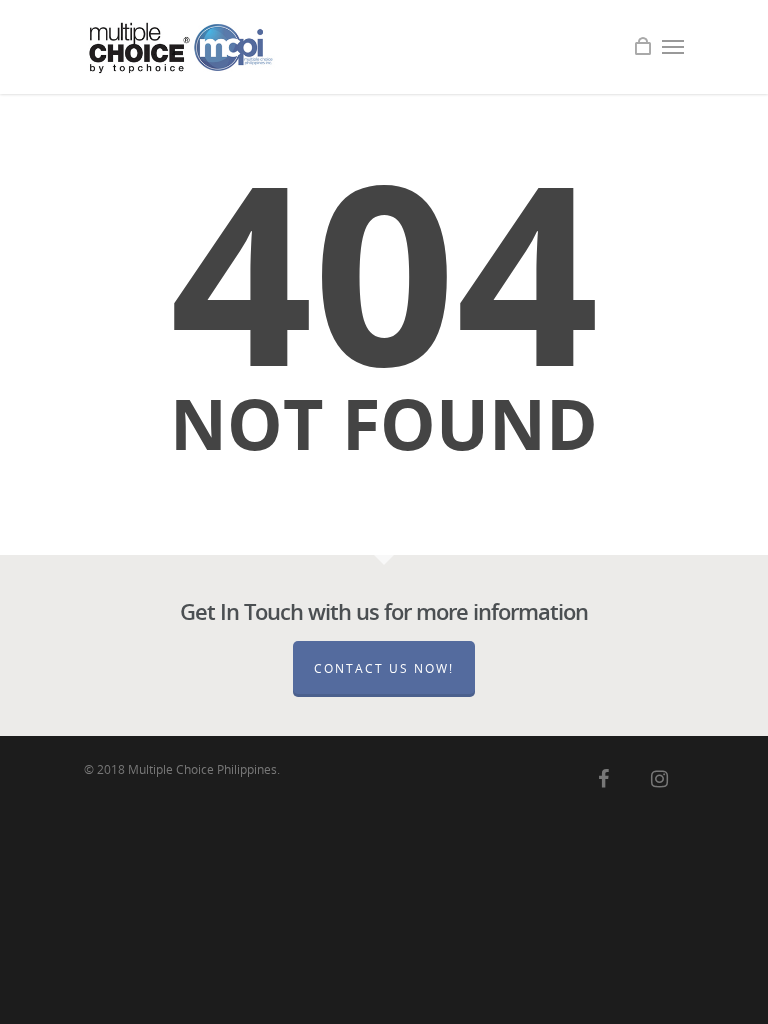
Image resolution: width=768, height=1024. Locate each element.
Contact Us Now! (384, 668)
